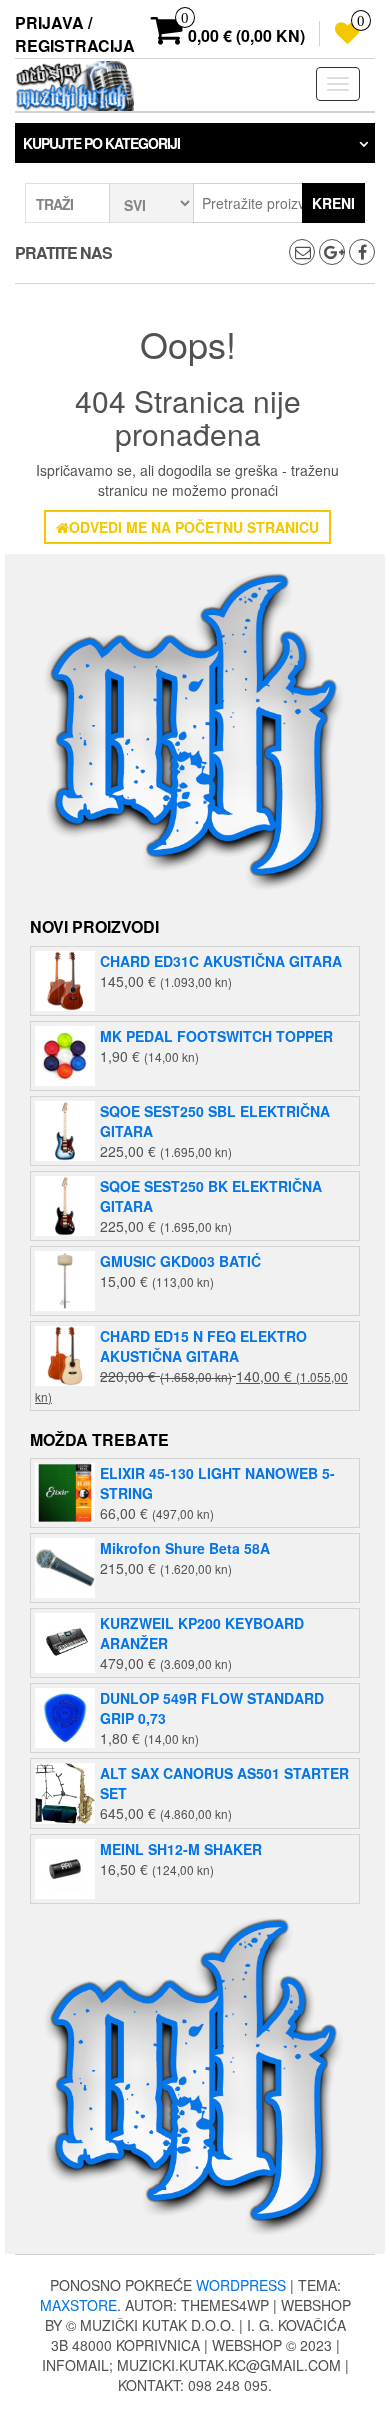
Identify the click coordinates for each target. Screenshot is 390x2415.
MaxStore (78, 2305)
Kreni (333, 203)
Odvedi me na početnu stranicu (194, 527)
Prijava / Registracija (75, 34)
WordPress (241, 2285)
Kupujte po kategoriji (101, 143)
